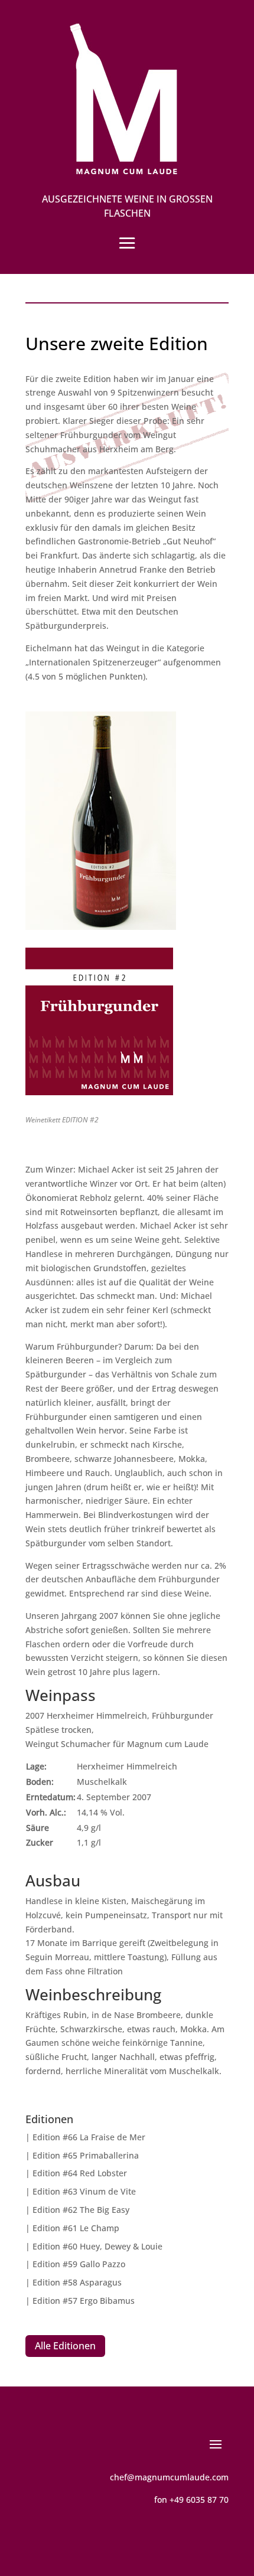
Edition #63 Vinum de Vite (84, 2191)
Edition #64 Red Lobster (80, 2173)
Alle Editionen (65, 2346)
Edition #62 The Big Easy (81, 2210)
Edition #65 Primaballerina (86, 2155)
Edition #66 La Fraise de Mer (89, 2137)
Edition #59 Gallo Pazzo (79, 2264)
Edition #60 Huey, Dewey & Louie (97, 2246)
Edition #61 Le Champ (76, 2228)
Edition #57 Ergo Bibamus (84, 2301)
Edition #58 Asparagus (77, 2282)
